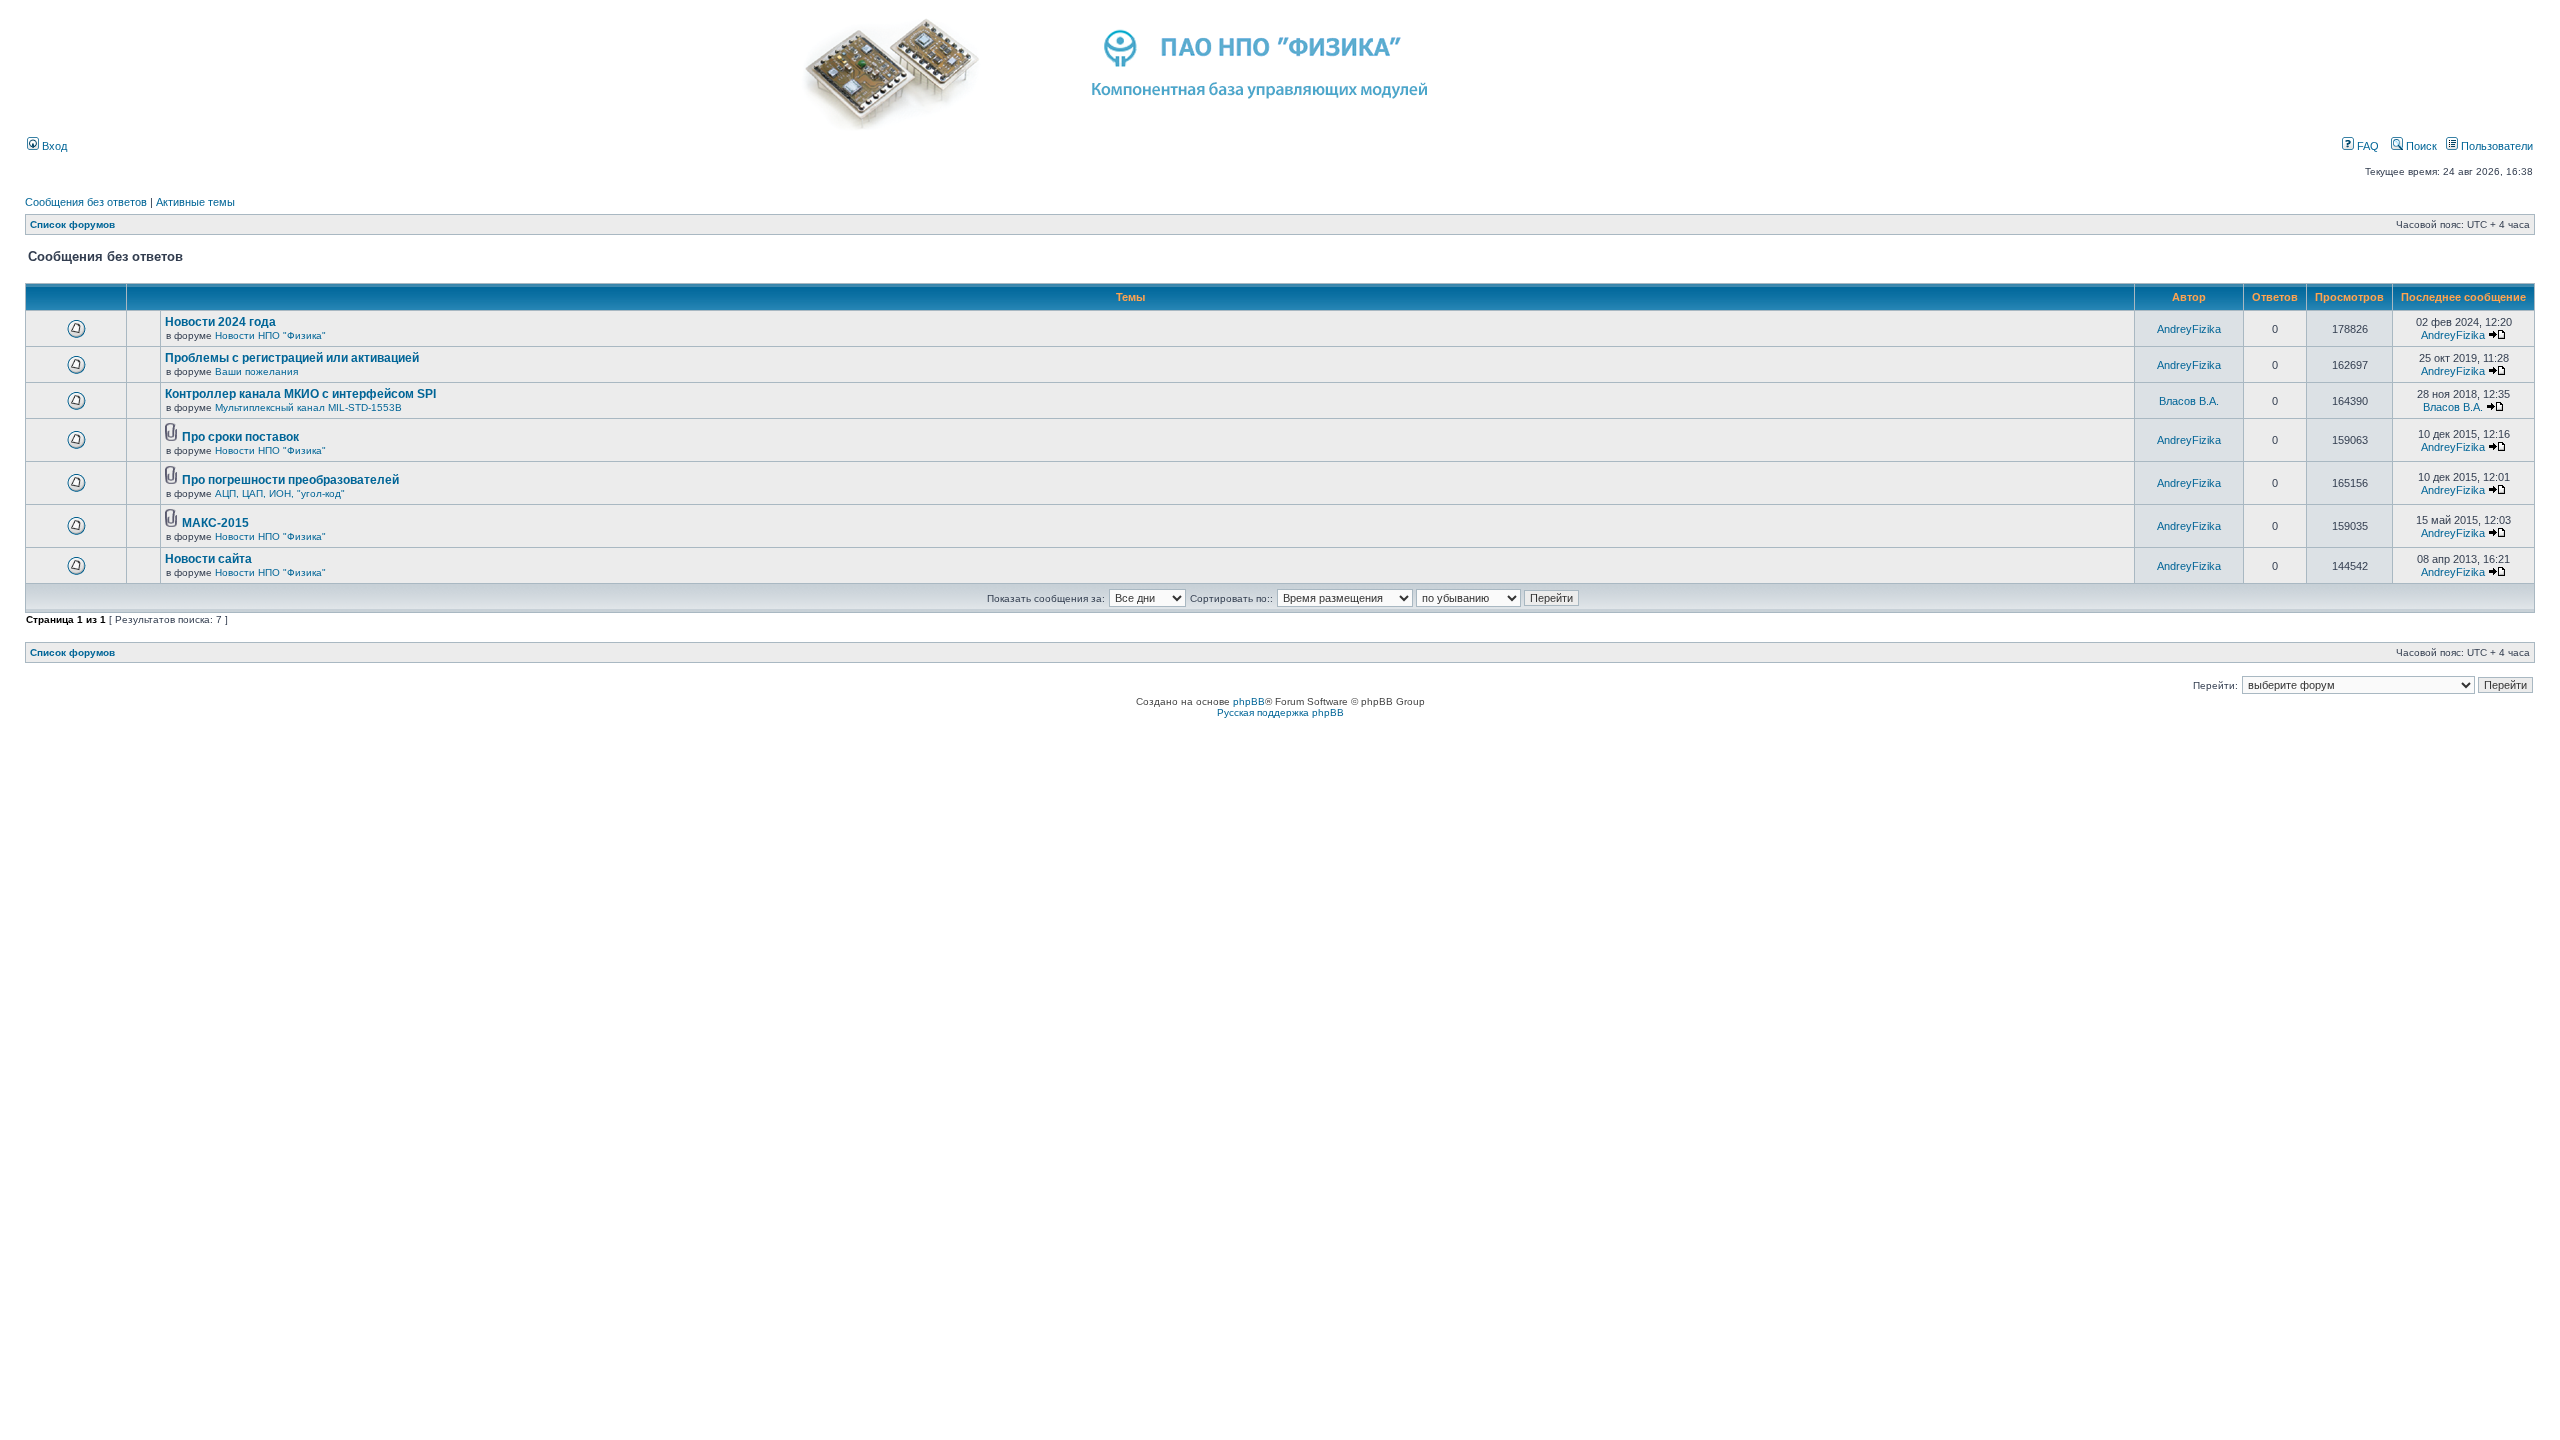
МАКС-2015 (215, 523)
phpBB (1249, 701)
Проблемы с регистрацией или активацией (292, 358)
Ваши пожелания (256, 371)
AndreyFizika (2189, 329)
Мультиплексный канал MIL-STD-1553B (308, 407)
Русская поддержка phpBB (1280, 712)
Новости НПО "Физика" (270, 335)
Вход (53, 146)
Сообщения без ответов (86, 202)
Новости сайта (208, 559)
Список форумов (72, 224)
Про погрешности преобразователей (290, 480)
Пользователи (2495, 146)
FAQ (2366, 146)
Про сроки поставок (240, 437)
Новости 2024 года (220, 322)
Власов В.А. (2189, 401)
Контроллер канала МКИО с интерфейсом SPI (300, 394)
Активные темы (195, 202)
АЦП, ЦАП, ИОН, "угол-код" (280, 493)
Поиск (2420, 146)
